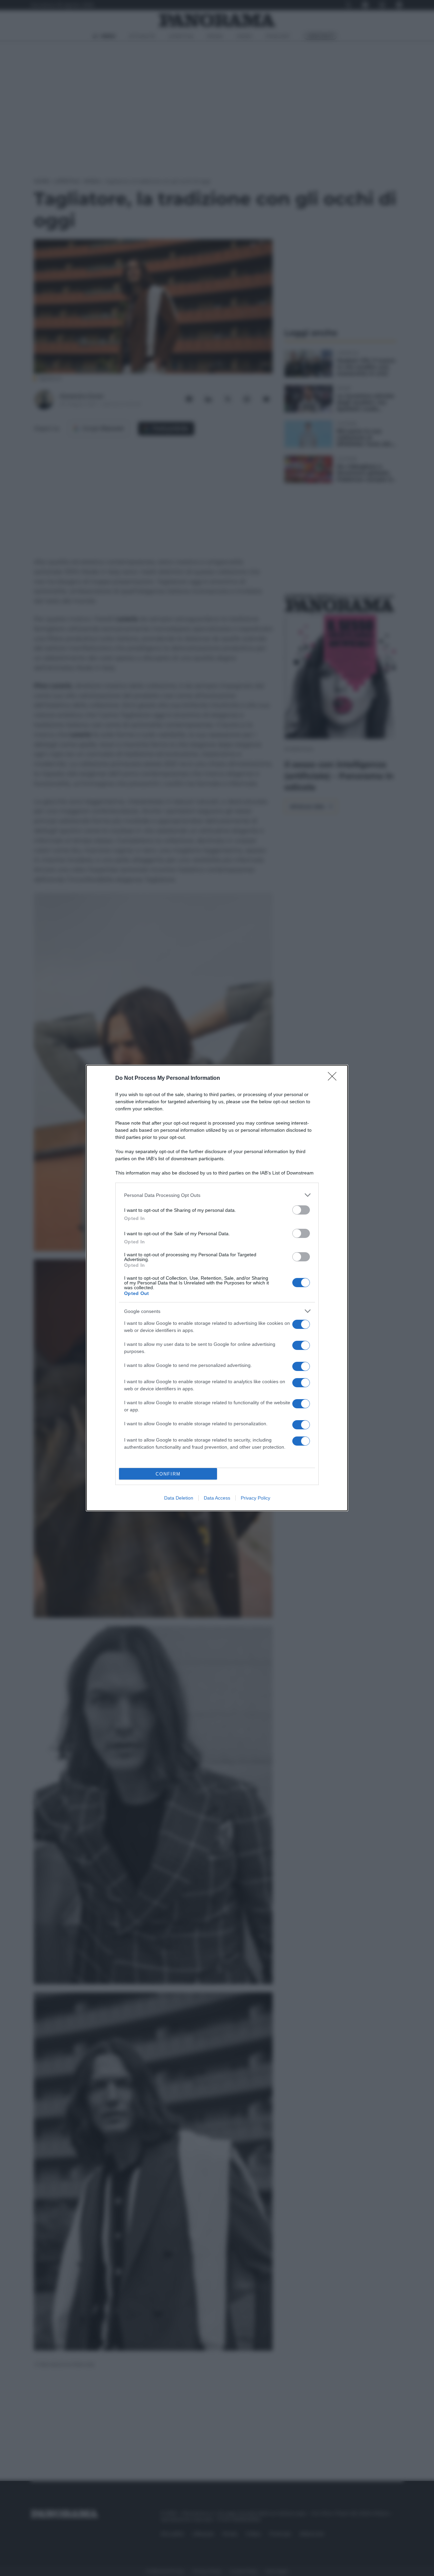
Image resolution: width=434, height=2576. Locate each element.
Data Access (217, 1498)
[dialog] (217, 1288)
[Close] (334, 1078)
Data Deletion (179, 1498)
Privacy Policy (255, 1498)
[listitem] (217, 1195)
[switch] (301, 1210)
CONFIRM (168, 1474)
